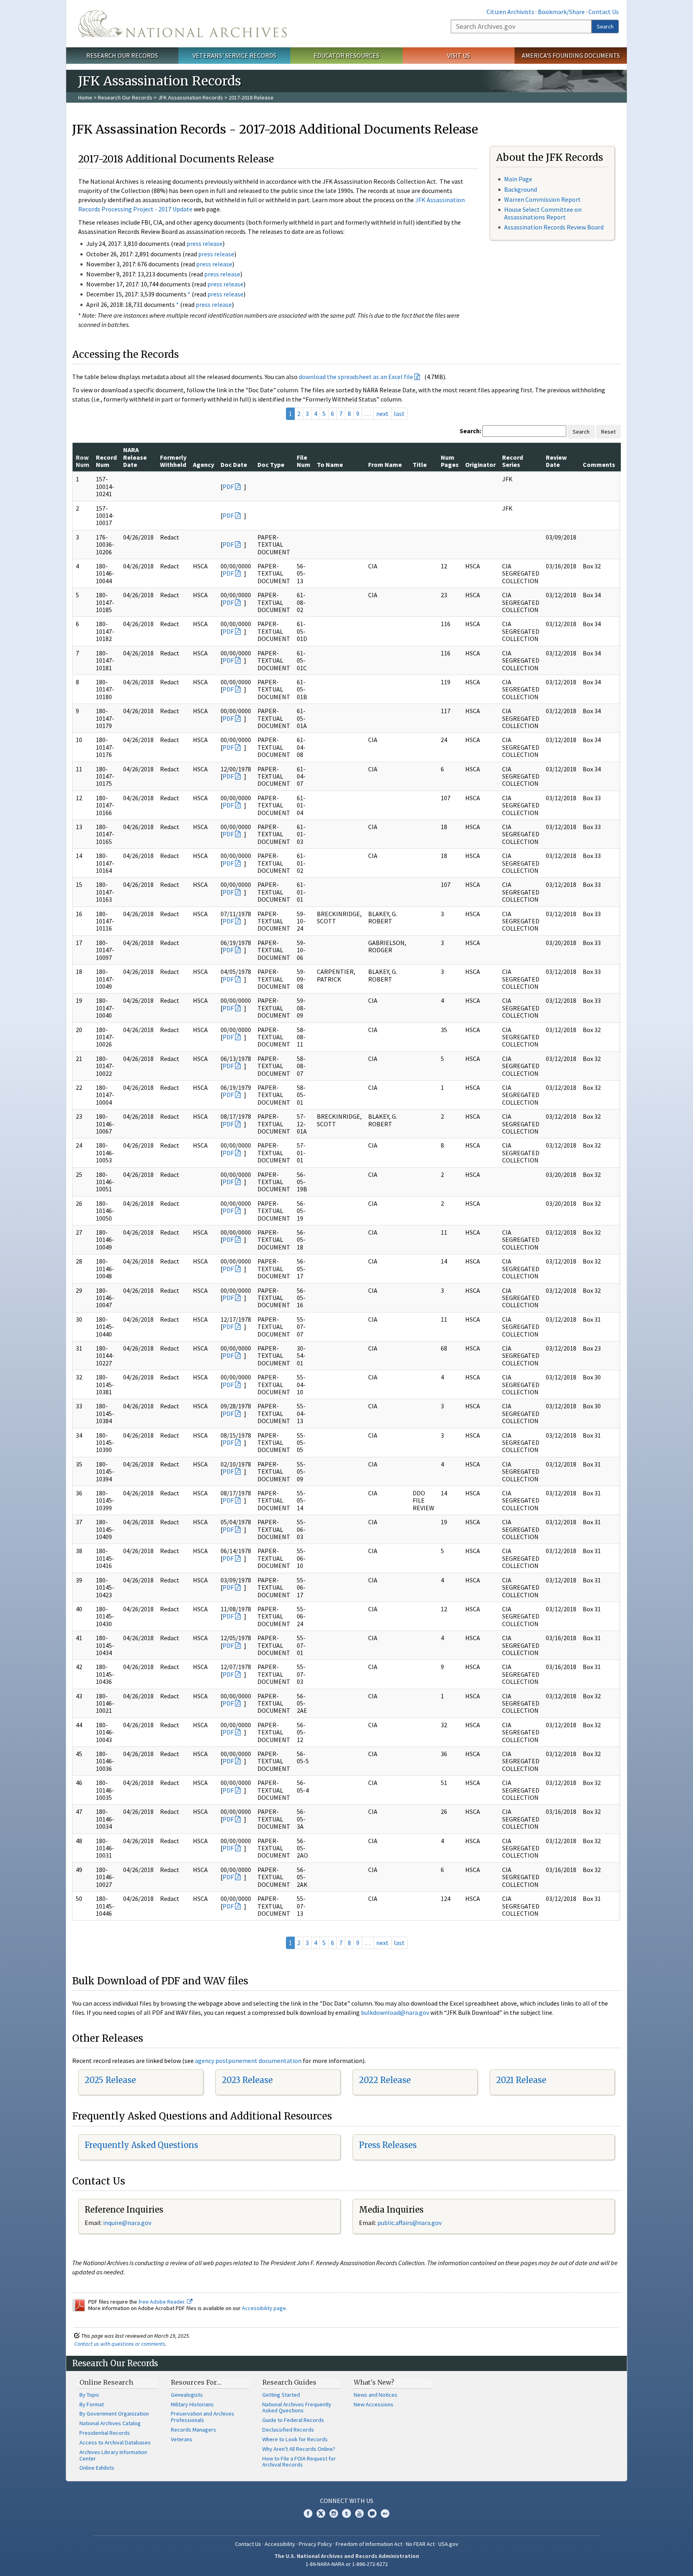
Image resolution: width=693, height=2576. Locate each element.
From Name (385, 464)
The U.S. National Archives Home (182, 24)
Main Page (518, 179)
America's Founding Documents (571, 55)
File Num (304, 461)
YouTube (359, 2513)
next (382, 414)
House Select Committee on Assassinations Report (543, 213)
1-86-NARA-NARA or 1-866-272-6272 (347, 2564)
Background (521, 189)
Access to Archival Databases (115, 2442)
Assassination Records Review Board (554, 227)
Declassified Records (288, 2430)
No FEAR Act (420, 2544)
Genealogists (187, 2395)
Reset (608, 432)
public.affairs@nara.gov (409, 2223)
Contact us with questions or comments (120, 2344)
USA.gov (448, 2544)
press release (205, 243)
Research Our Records (122, 55)
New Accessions (374, 2404)
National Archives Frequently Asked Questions (297, 2408)
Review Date (556, 461)
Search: (470, 431)
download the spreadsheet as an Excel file (356, 377)
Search (605, 26)
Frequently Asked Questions (141, 2145)
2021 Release (521, 2080)
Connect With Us (347, 2501)
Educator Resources (346, 55)
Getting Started (281, 2395)
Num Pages (450, 461)
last (399, 414)
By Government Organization (114, 2414)
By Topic (89, 2395)
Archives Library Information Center (113, 2455)
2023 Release (247, 2080)
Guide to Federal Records (293, 2420)
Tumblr (346, 2513)
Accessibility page (264, 2308)
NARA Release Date (135, 457)
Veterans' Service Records (234, 55)
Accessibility (280, 2544)
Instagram (334, 2513)
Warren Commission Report (542, 199)
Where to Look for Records (295, 2439)
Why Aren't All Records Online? (299, 2449)
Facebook (308, 2513)
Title (420, 464)
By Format (92, 2404)
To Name (330, 464)
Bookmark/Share (561, 12)
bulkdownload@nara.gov (395, 2012)
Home (85, 97)
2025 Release (110, 2080)
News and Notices (376, 2395)
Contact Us (604, 12)
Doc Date (234, 464)
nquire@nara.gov (128, 2223)
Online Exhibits (97, 2468)
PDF (228, 487)
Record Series (513, 461)
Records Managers (194, 2430)
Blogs (372, 2513)
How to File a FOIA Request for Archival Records (299, 2462)
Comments (599, 464)
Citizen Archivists (510, 12)
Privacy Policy (315, 2544)
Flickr (385, 2513)
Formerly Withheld (173, 461)
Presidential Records (105, 2433)
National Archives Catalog (110, 2423)
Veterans (182, 2439)
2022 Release (385, 2080)
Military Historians (192, 2404)
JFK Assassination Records (190, 97)
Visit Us (459, 55)
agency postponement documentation (248, 2061)
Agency (204, 464)
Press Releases (388, 2145)
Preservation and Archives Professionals (203, 2417)
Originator (480, 464)
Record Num (106, 461)
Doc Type (271, 464)
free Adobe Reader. (163, 2302)
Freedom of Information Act (369, 2544)
